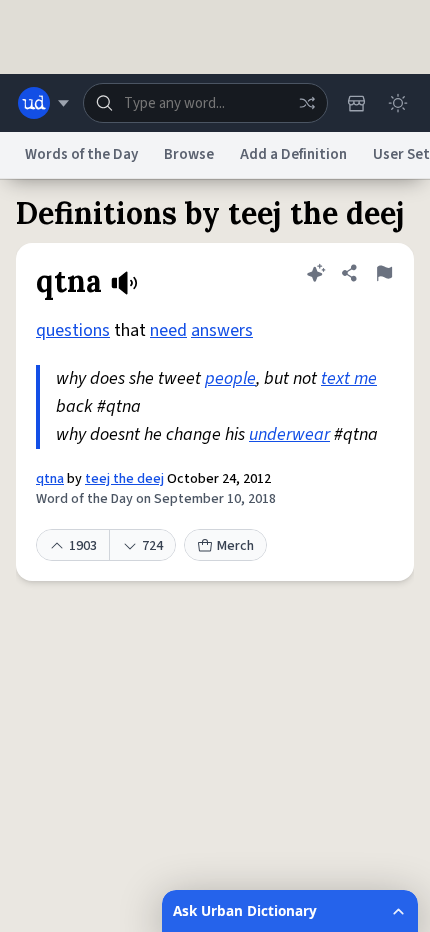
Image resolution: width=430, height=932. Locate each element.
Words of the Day (81, 154)
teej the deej (124, 479)
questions (73, 330)
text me (349, 378)
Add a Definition (293, 154)
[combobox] (205, 103)
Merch (235, 546)
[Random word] (307, 103)
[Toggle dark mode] (398, 103)
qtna (50, 479)
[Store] (356, 103)
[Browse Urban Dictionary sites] (43, 103)
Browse (189, 154)
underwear (289, 434)
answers (222, 330)
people (230, 378)
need (168, 330)
